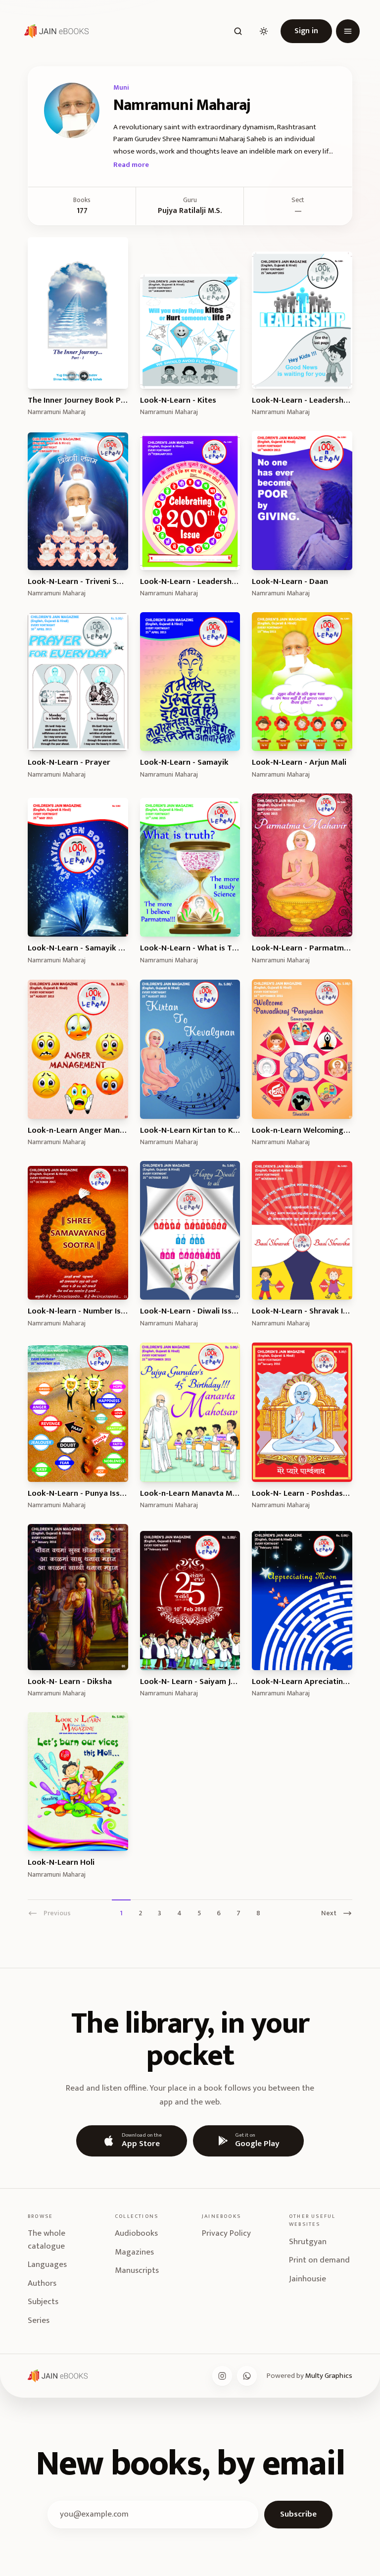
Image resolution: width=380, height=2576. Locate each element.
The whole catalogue (47, 2240)
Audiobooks (136, 2233)
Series (39, 2320)
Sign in (306, 31)
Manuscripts (137, 2270)
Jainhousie (308, 2279)
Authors (42, 2283)
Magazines (134, 2252)
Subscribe (298, 2514)
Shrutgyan (308, 2242)
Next (329, 1913)
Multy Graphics (329, 2376)
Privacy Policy (226, 2233)
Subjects (43, 2302)
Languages (47, 2264)
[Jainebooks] (54, 31)
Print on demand (319, 2260)
